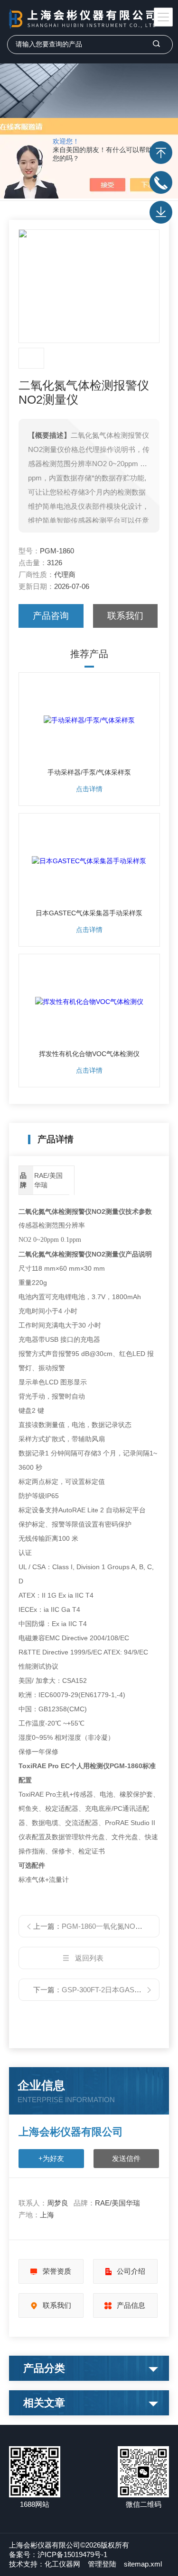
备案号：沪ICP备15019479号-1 (58, 2554)
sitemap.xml (143, 2564)
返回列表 (89, 1958)
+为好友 (51, 2158)
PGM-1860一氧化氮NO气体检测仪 (116, 1926)
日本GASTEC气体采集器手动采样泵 (89, 913)
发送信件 (126, 2158)
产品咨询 (51, 616)
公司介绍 (131, 2271)
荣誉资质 (57, 2271)
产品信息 (131, 2305)
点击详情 (89, 789)
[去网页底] (161, 212)
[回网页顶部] (161, 153)
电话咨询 (161, 182)
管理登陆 (102, 2564)
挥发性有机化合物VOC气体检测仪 (89, 1054)
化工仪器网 (62, 2564)
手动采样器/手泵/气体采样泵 (89, 772)
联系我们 (125, 616)
